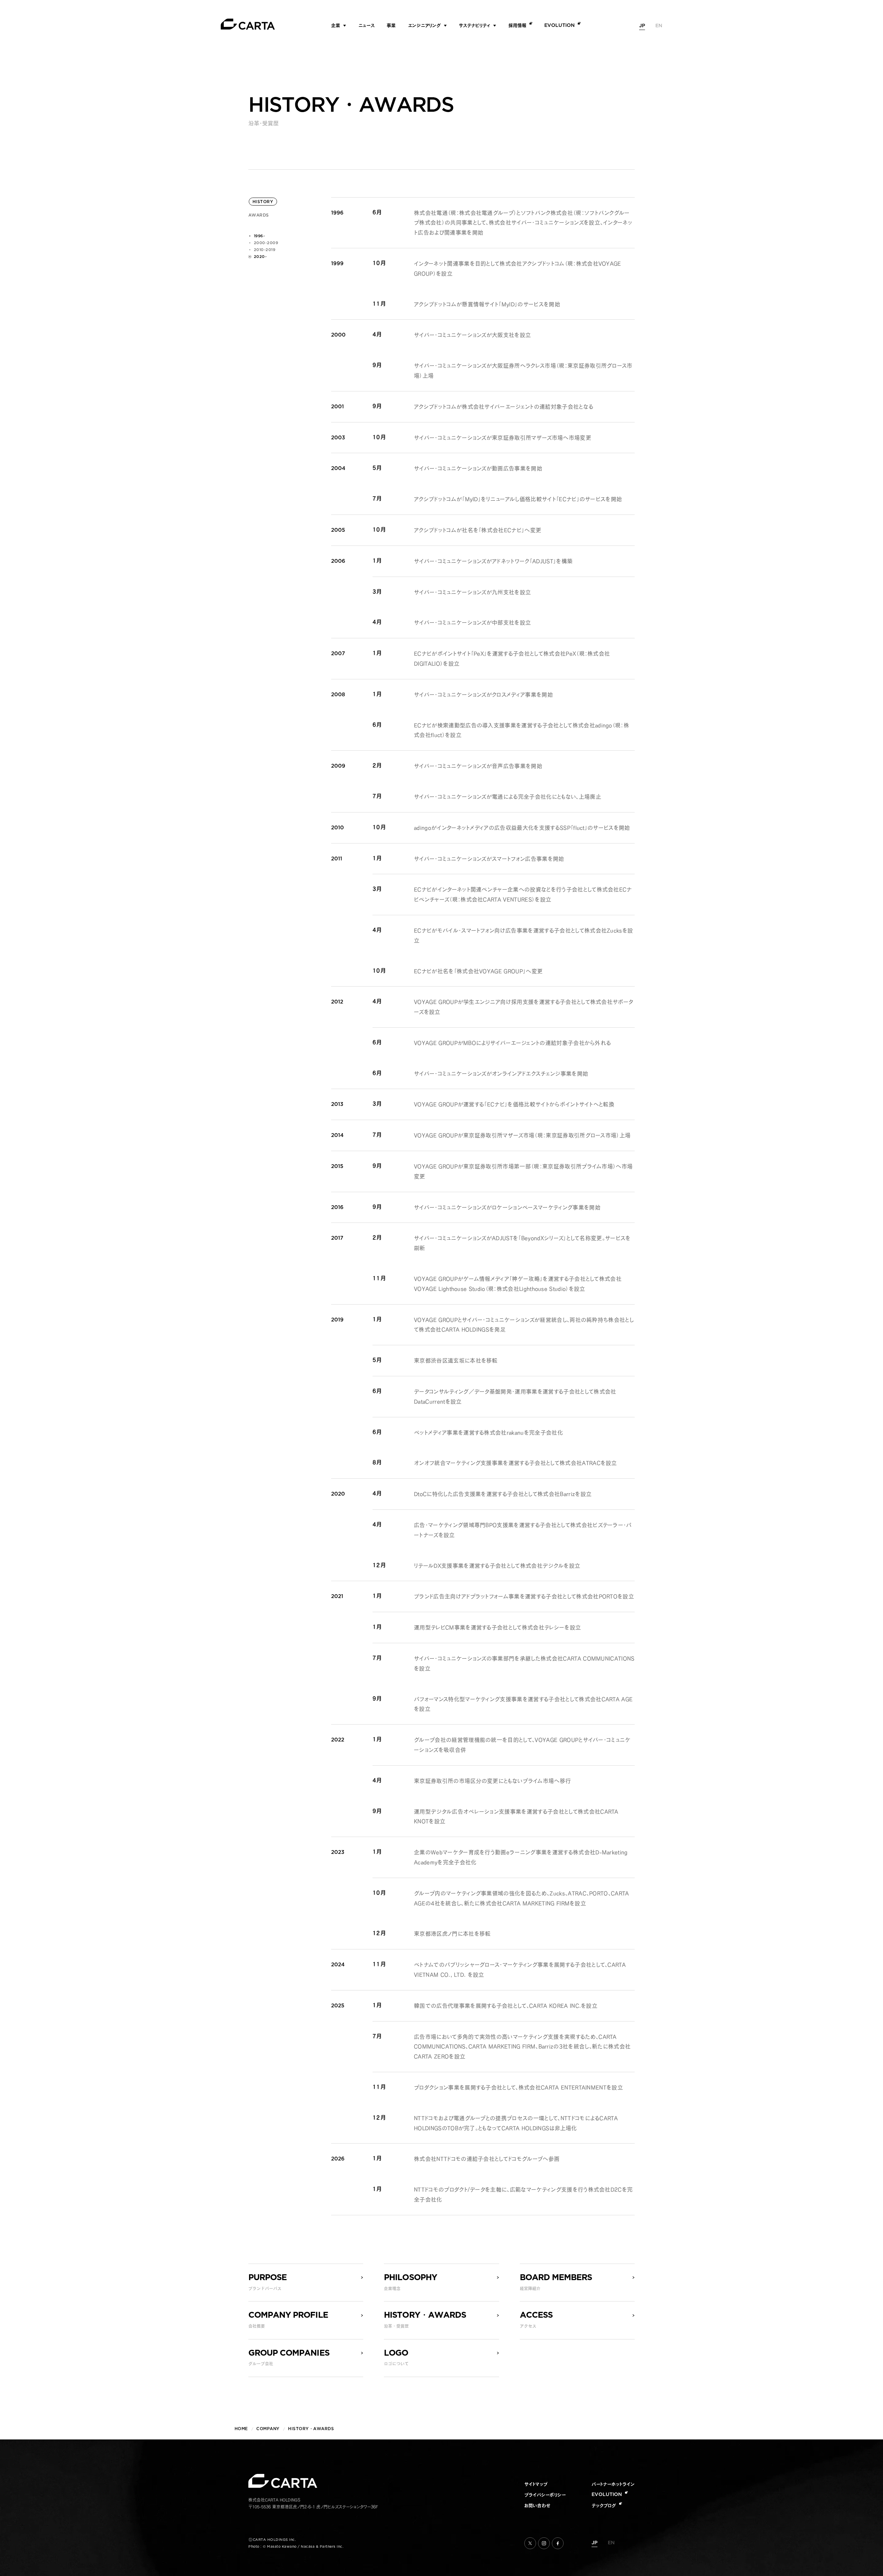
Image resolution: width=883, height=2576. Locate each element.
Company (268, 2429)
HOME (241, 2429)
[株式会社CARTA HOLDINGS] (248, 24)
